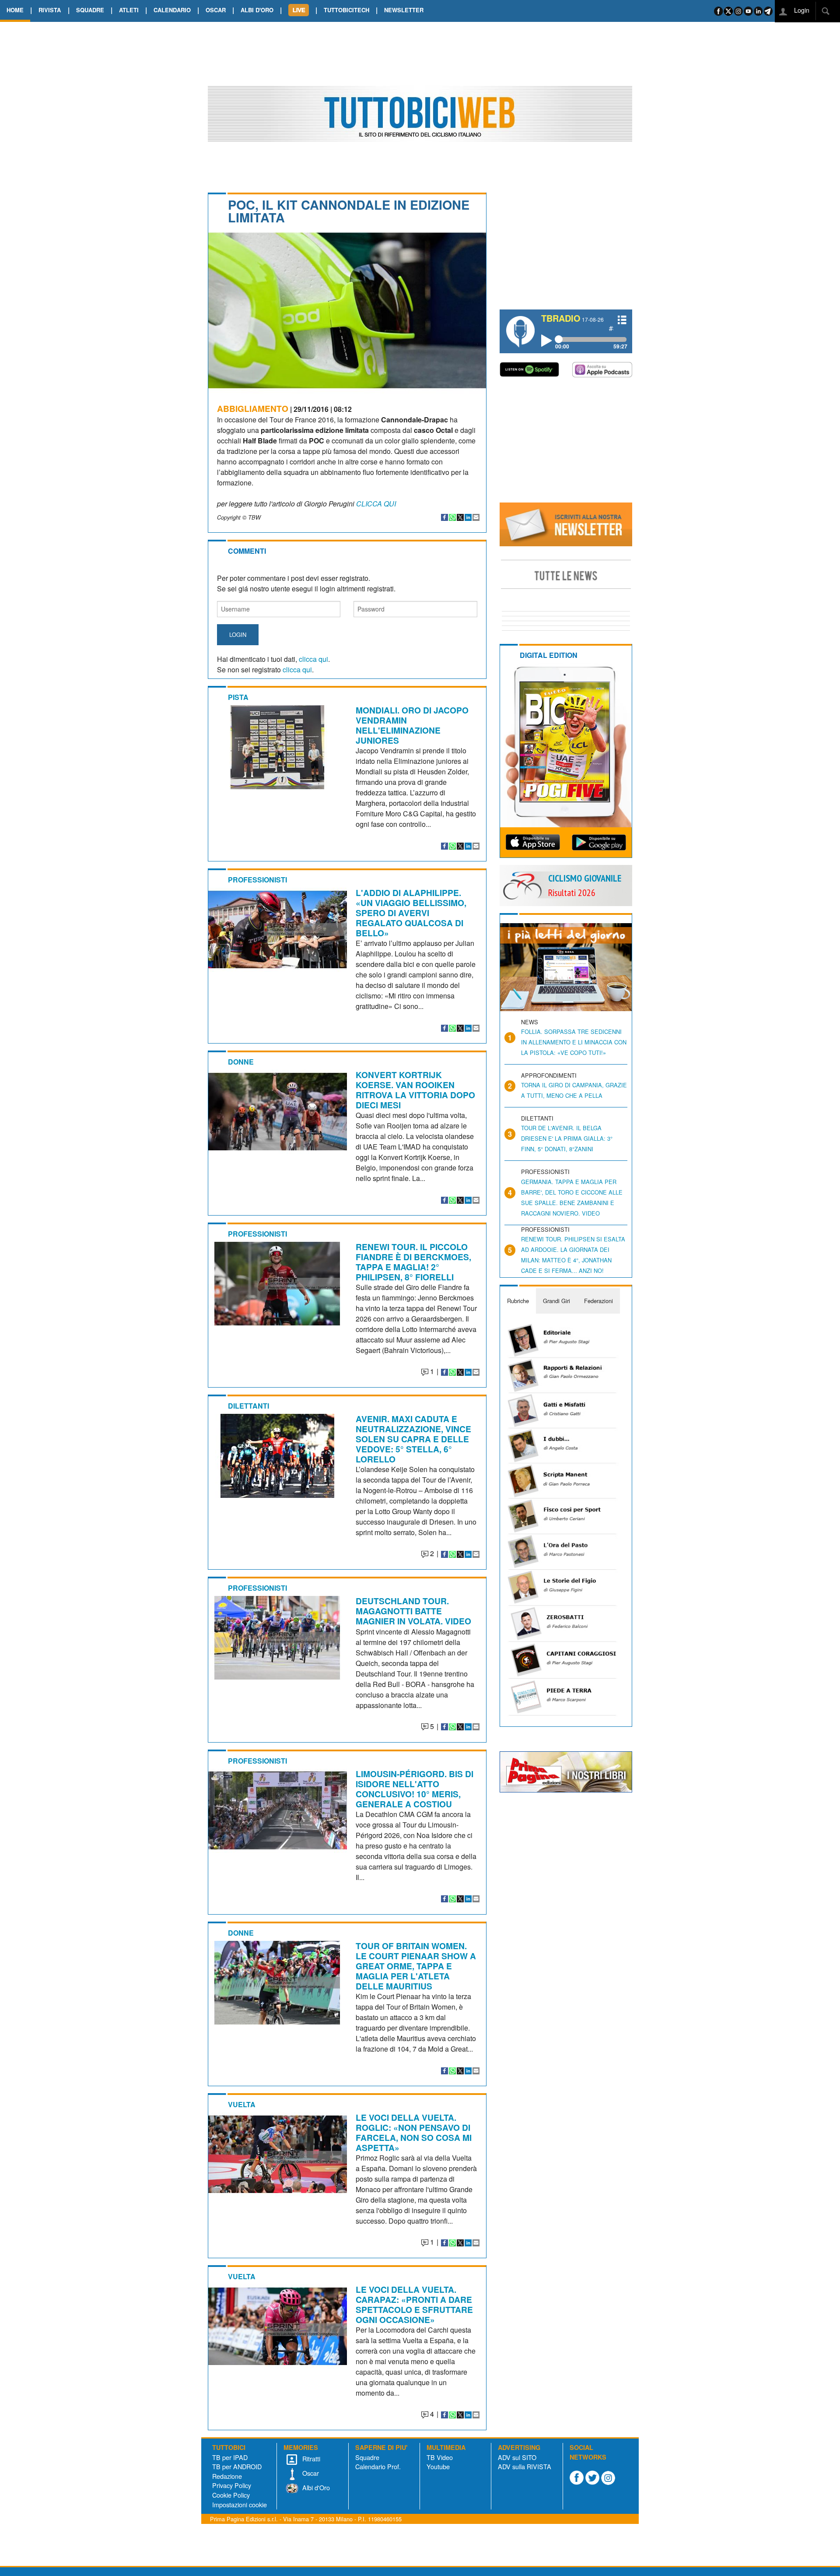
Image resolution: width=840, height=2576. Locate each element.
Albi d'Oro (315, 2487)
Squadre (367, 2457)
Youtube (438, 2466)
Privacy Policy (232, 2485)
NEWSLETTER (404, 10)
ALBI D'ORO (257, 10)
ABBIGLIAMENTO (253, 408)
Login (801, 10)
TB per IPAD (230, 2457)
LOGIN (238, 634)
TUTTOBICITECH (346, 10)
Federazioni (598, 1301)
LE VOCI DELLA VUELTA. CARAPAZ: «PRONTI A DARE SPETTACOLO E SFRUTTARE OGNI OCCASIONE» (414, 2304)
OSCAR (216, 10)
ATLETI (129, 10)
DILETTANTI (248, 1406)
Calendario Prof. (378, 2466)
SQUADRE (90, 10)
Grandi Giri (556, 1301)
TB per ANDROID (237, 2466)
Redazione (227, 2476)
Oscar (310, 2473)
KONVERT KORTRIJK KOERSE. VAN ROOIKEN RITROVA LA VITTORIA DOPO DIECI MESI (415, 1090)
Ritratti (310, 2458)
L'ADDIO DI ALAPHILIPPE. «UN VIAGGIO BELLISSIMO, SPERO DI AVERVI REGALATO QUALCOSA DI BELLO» (411, 913)
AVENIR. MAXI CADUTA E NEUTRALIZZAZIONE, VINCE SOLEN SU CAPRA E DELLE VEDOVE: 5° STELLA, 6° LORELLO (413, 1439)
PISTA (238, 697)
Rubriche (518, 1301)
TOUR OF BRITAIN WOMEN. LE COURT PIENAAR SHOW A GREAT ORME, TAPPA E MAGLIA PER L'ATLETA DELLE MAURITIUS (416, 1966)
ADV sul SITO (517, 2457)
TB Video (440, 2457)
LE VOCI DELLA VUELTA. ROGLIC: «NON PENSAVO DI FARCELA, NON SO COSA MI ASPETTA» (414, 2132)
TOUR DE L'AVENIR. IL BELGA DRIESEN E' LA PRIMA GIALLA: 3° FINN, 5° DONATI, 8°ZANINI (567, 1138)
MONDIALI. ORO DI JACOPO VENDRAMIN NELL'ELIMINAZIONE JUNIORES (412, 725)
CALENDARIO (172, 10)
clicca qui (313, 659)
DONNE (241, 1062)
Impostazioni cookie (240, 2504)
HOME (15, 10)
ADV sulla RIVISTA (525, 2466)
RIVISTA (50, 10)
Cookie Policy (231, 2495)
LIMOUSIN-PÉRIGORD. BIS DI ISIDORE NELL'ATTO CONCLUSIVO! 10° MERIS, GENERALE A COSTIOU (415, 1789)
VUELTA (242, 2104)
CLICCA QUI (376, 504)
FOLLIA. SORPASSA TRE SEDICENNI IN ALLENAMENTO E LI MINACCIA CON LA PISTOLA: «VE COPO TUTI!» (574, 1042)
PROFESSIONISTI (257, 880)
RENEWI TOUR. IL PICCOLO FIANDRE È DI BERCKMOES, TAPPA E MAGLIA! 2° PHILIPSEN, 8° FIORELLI (413, 1262)
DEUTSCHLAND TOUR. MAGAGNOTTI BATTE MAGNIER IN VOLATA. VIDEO (413, 1611)
